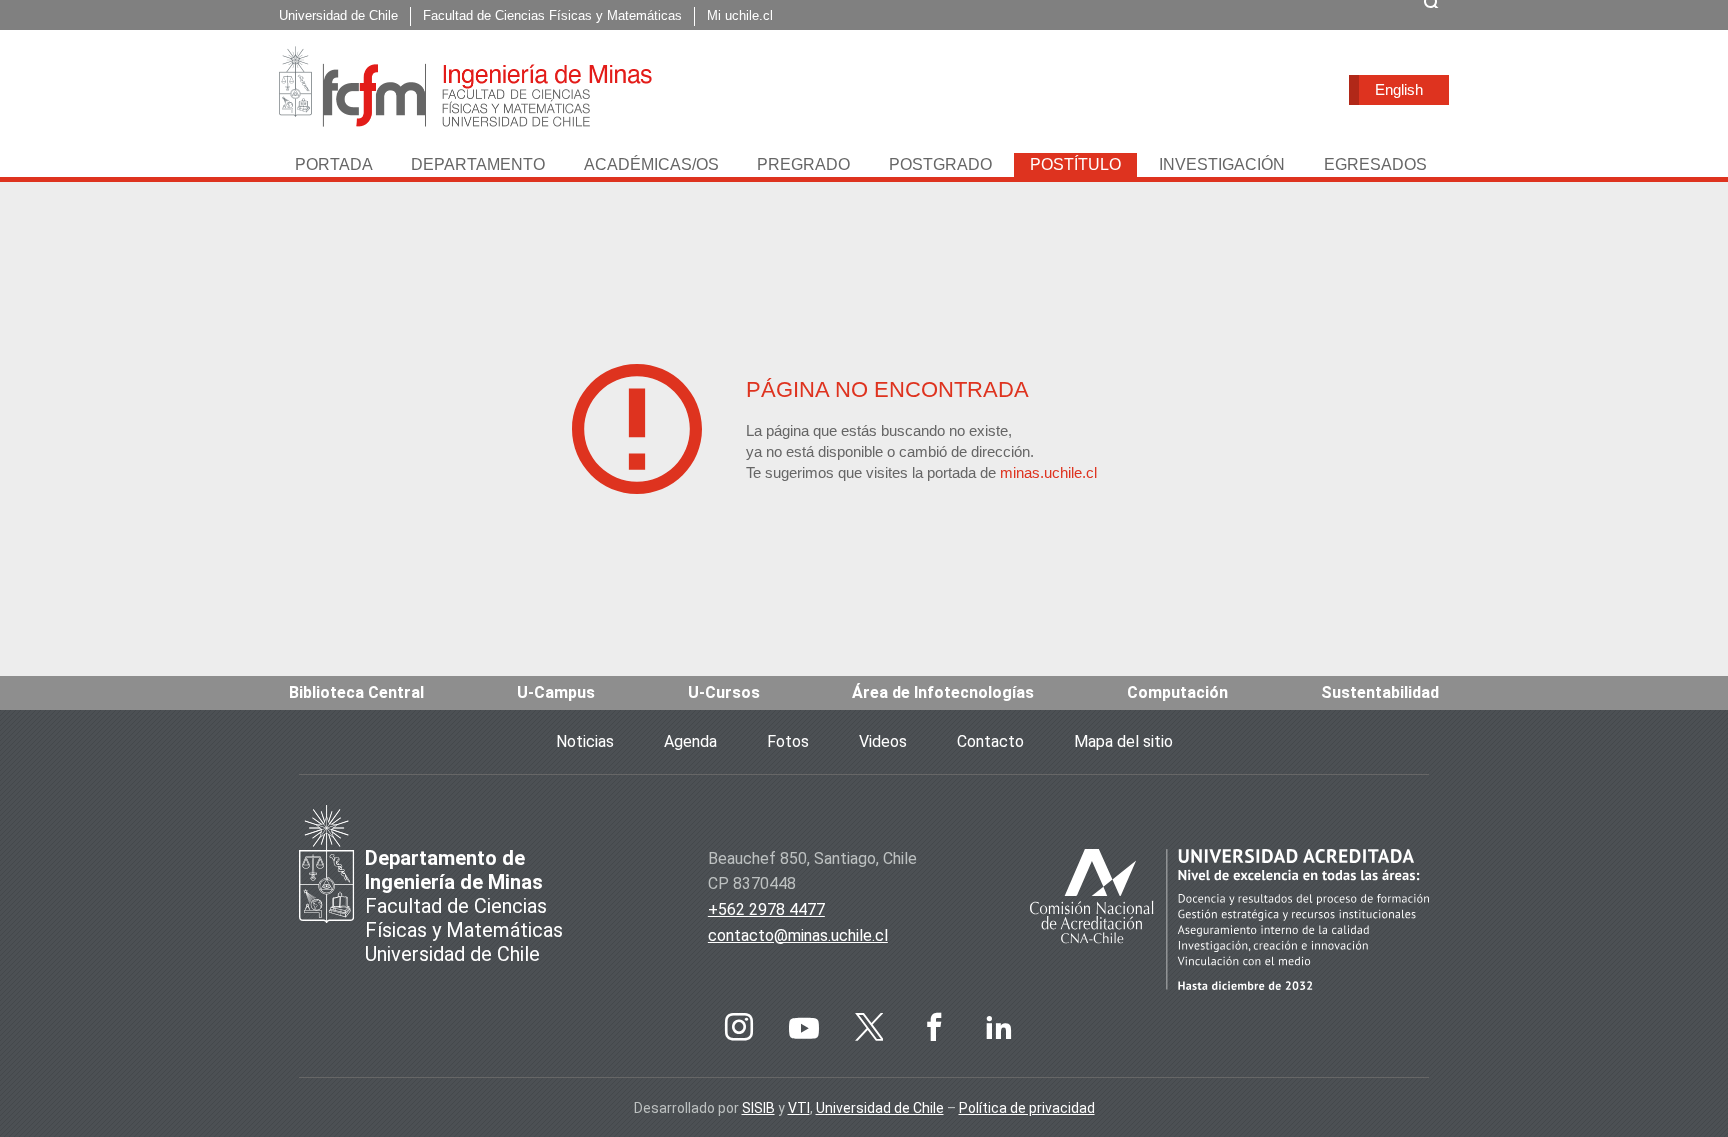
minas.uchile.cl (1048, 472)
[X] (869, 1027)
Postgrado (940, 164)
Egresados (1375, 164)
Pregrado (803, 164)
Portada (334, 164)
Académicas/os (651, 164)
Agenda (690, 741)
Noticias (585, 741)
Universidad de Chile (880, 1108)
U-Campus (556, 692)
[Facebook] (934, 1027)
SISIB (758, 1108)
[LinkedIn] (999, 1027)
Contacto (990, 741)
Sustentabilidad (1380, 692)
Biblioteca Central (356, 692)
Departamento (478, 164)
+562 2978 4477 (766, 909)
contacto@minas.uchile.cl (798, 935)
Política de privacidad (1027, 1108)
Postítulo (1075, 164)
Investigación (1222, 164)
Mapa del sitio (1123, 741)
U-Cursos (724, 692)
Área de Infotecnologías (943, 692)
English (1399, 89)
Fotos (788, 741)
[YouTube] (804, 1027)
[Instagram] (739, 1027)
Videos (883, 741)
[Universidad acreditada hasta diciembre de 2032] (1229, 923)
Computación (1177, 692)
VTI (799, 1108)
